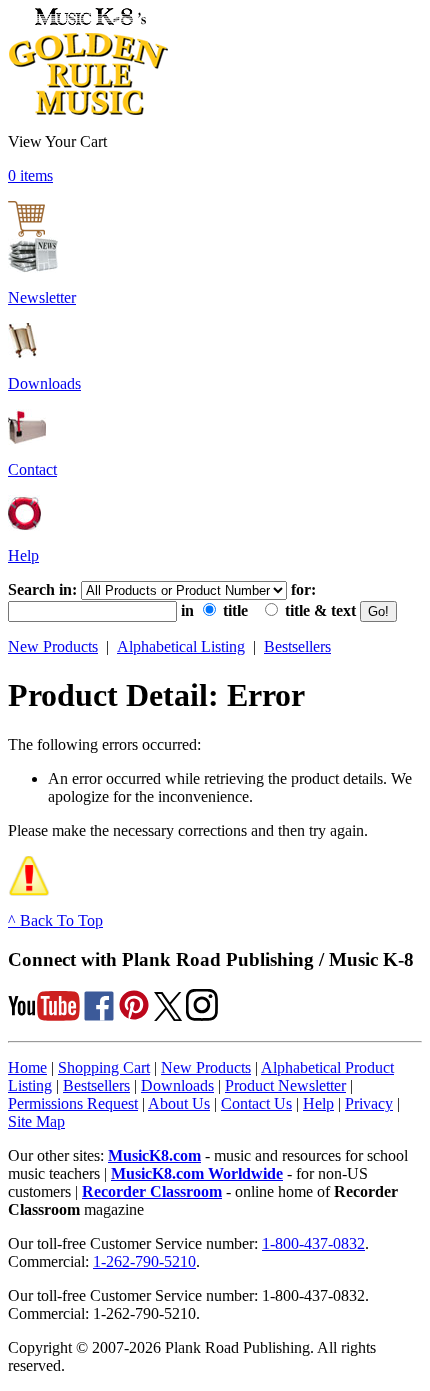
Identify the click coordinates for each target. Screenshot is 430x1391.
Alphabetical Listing (181, 646)
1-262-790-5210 (144, 1261)
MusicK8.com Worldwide (197, 1173)
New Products (53, 646)
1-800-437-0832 (313, 1243)
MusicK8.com (154, 1155)
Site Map (36, 1121)
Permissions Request (73, 1103)
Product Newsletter (285, 1085)
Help (23, 555)
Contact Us (256, 1103)
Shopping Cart (104, 1067)
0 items (30, 175)
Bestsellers (297, 646)
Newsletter (42, 297)
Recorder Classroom (152, 1191)
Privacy (369, 1103)
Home (27, 1067)
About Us (179, 1103)
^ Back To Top (55, 920)
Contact (32, 469)
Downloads (44, 383)
